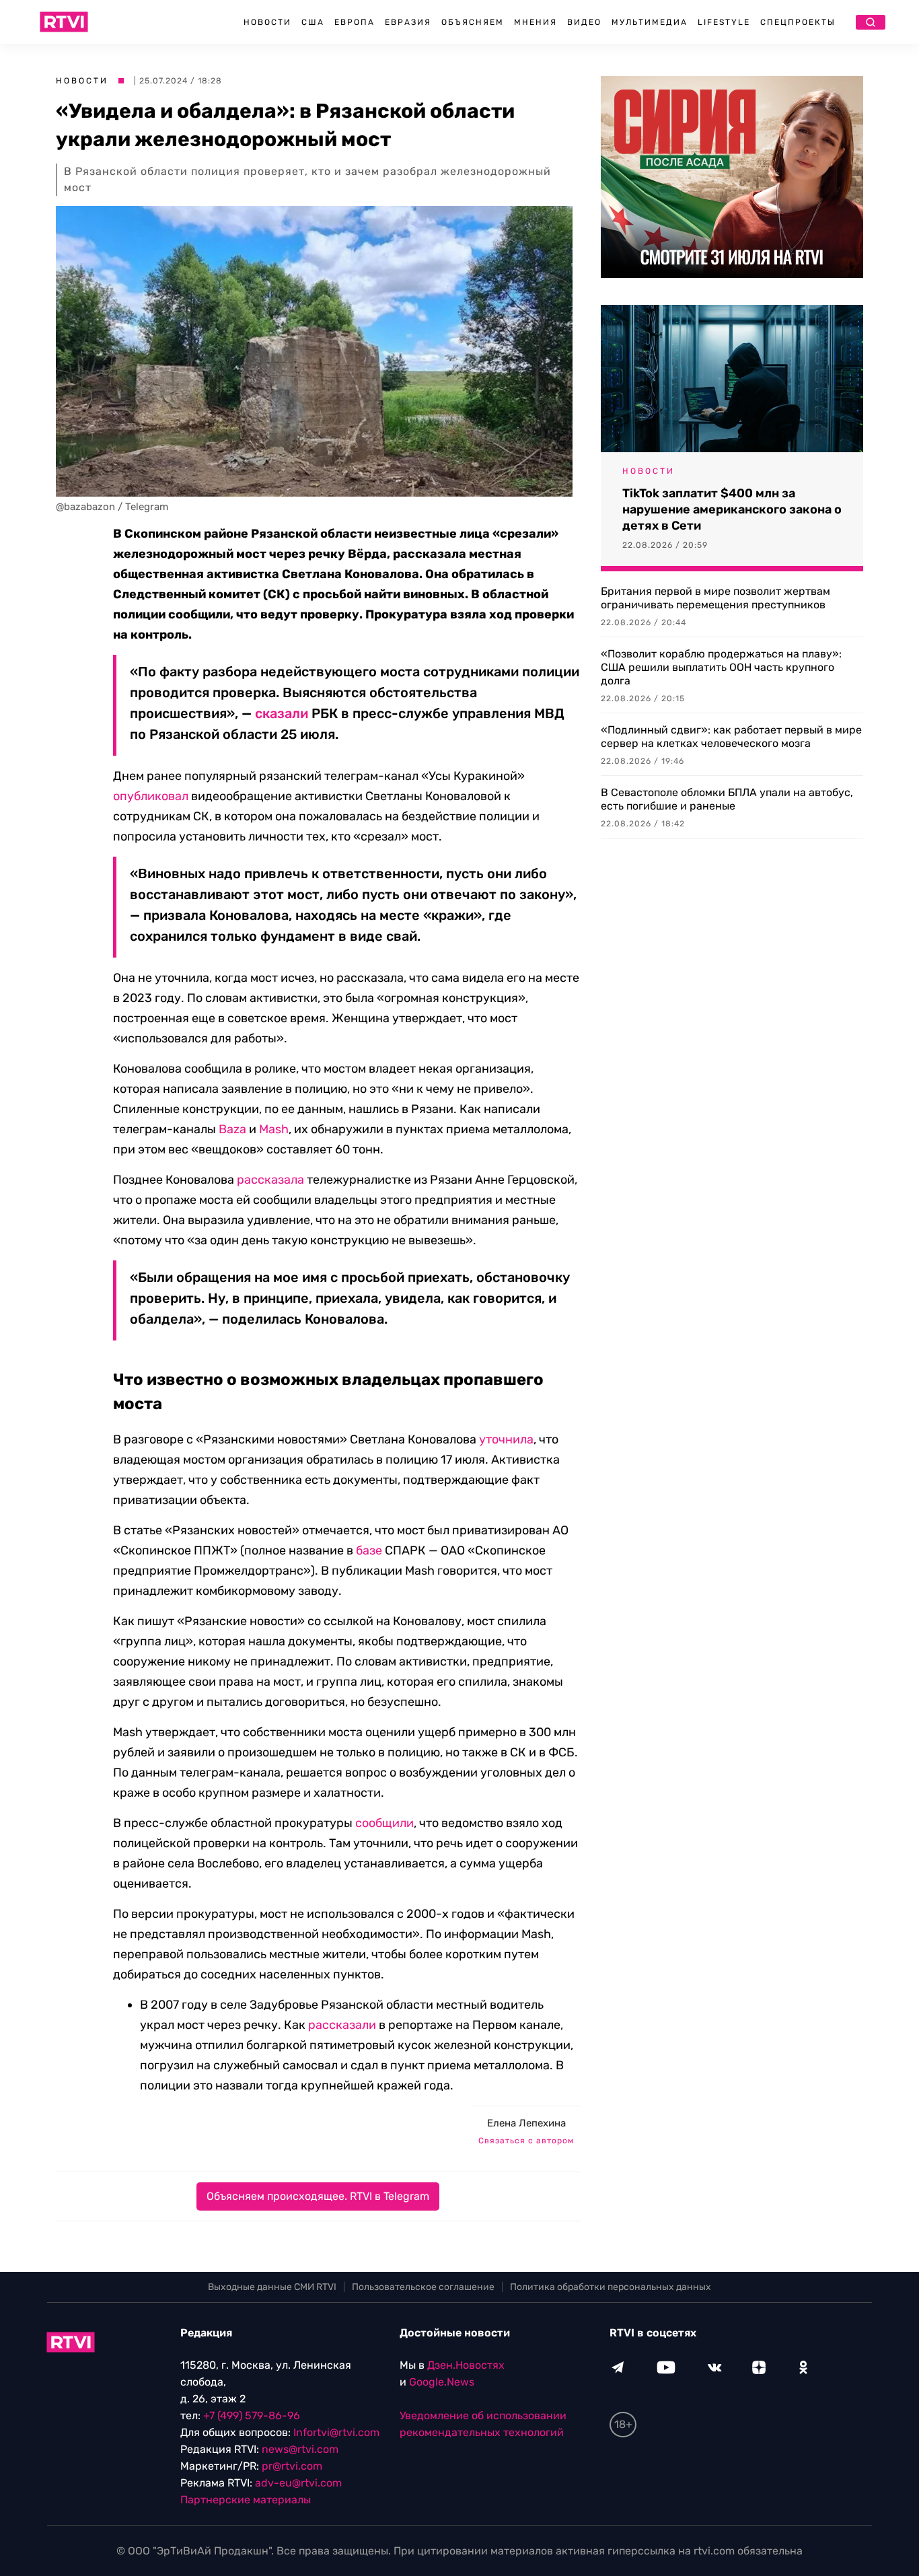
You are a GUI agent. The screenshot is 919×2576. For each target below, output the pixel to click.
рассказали (342, 2025)
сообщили (384, 1823)
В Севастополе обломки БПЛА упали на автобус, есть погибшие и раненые (727, 799)
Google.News (442, 2382)
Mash (274, 1129)
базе (369, 1550)
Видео (584, 22)
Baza (232, 1129)
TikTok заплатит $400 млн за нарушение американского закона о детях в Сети (732, 509)
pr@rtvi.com (292, 2466)
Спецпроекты (798, 22)
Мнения (536, 22)
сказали (282, 713)
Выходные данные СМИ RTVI (272, 2287)
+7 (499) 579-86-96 (252, 2416)
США (313, 22)
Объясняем (473, 22)
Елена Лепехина (526, 2123)
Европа (355, 22)
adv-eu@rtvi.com (298, 2483)
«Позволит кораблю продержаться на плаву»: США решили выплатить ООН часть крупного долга (721, 667)
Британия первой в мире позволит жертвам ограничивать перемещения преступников (715, 598)
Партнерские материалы (246, 2500)
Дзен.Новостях (466, 2365)
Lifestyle (724, 22)
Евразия (408, 22)
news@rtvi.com (300, 2449)
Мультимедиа (650, 22)
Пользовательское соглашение (423, 2287)
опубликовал (151, 796)
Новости (267, 22)
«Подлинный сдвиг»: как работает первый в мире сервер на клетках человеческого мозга (731, 737)
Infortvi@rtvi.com (336, 2432)
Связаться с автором (526, 2141)
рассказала (270, 1180)
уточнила (506, 1439)
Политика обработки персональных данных (611, 2287)
